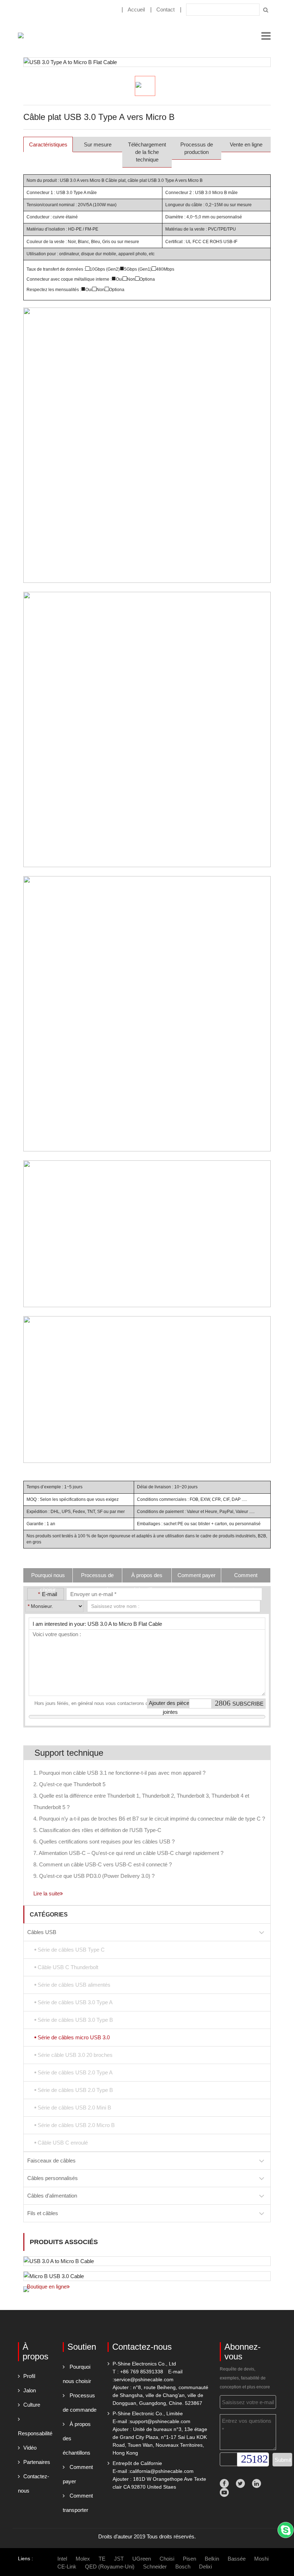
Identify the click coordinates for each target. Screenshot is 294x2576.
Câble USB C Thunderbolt (68, 1967)
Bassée (237, 2559)
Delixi (205, 2567)
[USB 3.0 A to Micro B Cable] (147, 2261)
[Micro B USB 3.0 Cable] (147, 2276)
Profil (29, 2376)
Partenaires (37, 2462)
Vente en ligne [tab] (246, 144)
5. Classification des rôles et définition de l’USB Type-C (97, 1830)
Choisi (167, 2559)
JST (119, 2559)
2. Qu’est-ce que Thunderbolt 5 (69, 1784)
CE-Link (67, 2567)
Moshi (261, 2559)
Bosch (183, 2567)
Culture (32, 2405)
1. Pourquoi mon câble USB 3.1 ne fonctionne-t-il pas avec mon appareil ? (119, 1773)
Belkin (212, 2559)
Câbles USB (42, 1932)
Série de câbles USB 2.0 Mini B (74, 2108)
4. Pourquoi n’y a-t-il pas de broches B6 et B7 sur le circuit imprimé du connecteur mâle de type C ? (149, 1819)
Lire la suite (47, 1893)
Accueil (136, 9)
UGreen (142, 2559)
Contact (165, 9)
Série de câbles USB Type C (71, 1950)
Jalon (30, 2390)
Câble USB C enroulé (63, 2143)
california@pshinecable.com (162, 2471)
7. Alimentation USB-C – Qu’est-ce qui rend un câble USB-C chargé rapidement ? (128, 1853)
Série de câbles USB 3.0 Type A (75, 2002)
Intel (62, 2559)
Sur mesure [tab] (98, 144)
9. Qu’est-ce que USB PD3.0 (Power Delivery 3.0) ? (94, 1876)
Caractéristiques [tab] (48, 144)
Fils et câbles (43, 2213)
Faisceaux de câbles (51, 2161)
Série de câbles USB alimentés (74, 1985)
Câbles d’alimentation (52, 2196)
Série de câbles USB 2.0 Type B (75, 2090)
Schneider (155, 2567)
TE (102, 2559)
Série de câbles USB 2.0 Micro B (76, 2125)
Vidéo (30, 2448)
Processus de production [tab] (197, 148)
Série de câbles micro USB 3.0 (74, 2037)
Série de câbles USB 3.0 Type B (75, 2020)
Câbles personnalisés (53, 2178)
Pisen (189, 2559)
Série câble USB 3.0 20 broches (75, 2055)
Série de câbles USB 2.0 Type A (75, 2072)
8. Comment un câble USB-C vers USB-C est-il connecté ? (103, 1864)
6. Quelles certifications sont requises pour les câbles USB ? (104, 1842)
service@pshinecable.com (144, 2379)
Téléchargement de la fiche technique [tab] (147, 152)
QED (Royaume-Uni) (110, 2567)
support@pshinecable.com (160, 2421)
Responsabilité (35, 2433)
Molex (83, 2559)
